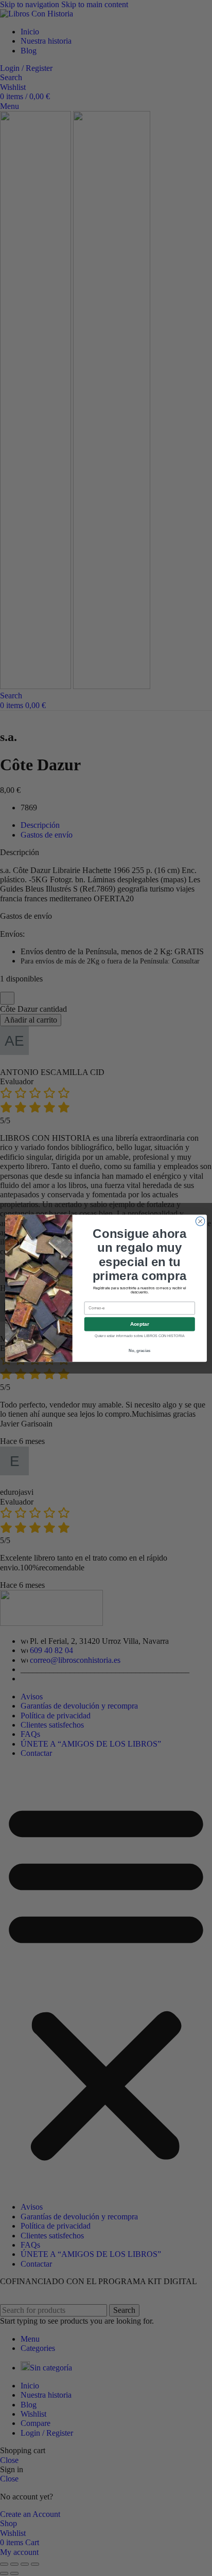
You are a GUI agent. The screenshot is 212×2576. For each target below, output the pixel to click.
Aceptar (140, 1324)
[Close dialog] (200, 1221)
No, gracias (140, 1350)
